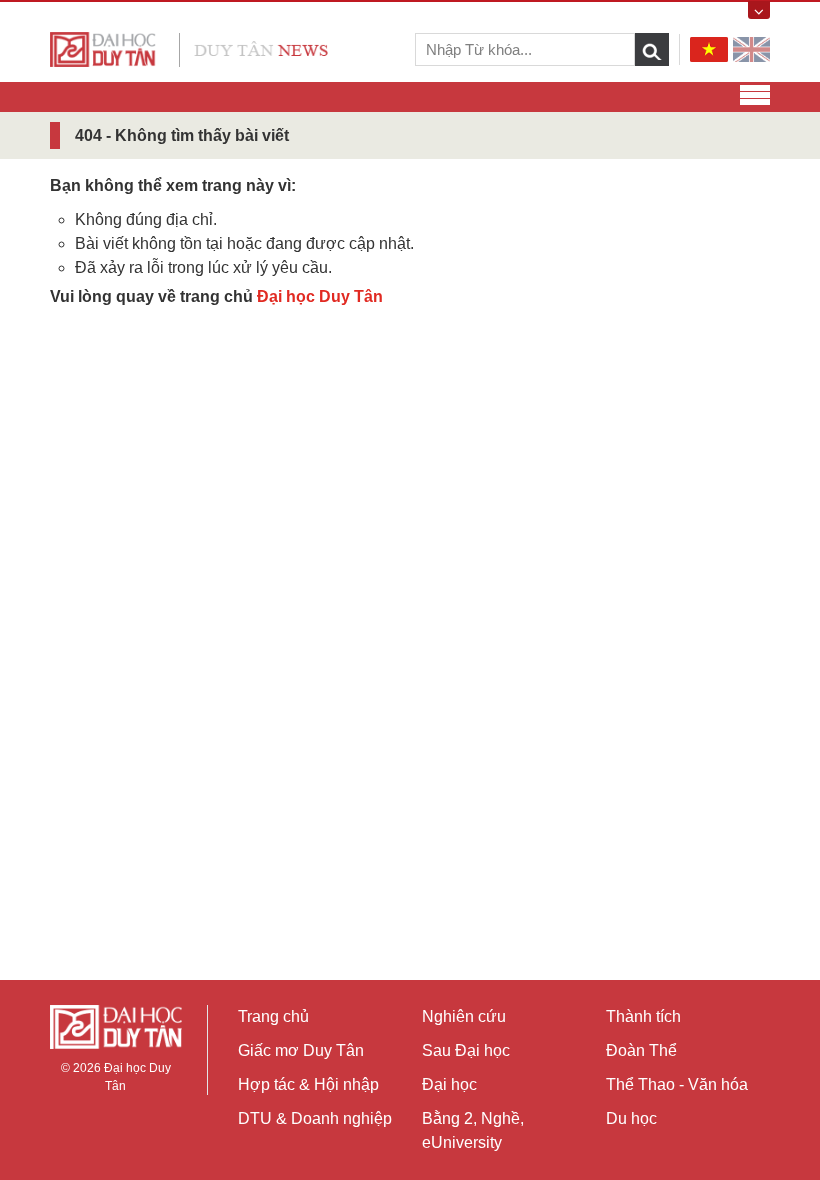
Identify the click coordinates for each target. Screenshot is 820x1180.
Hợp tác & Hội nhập (308, 1084)
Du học (631, 1118)
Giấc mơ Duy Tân (301, 1050)
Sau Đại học (466, 1050)
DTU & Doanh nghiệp (315, 1118)
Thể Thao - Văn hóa (677, 1084)
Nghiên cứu (464, 1016)
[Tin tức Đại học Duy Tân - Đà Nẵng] (189, 48)
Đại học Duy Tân (320, 296)
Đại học (449, 1084)
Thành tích (643, 1016)
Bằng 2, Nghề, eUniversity (473, 1130)
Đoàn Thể (641, 1050)
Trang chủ (273, 1016)
